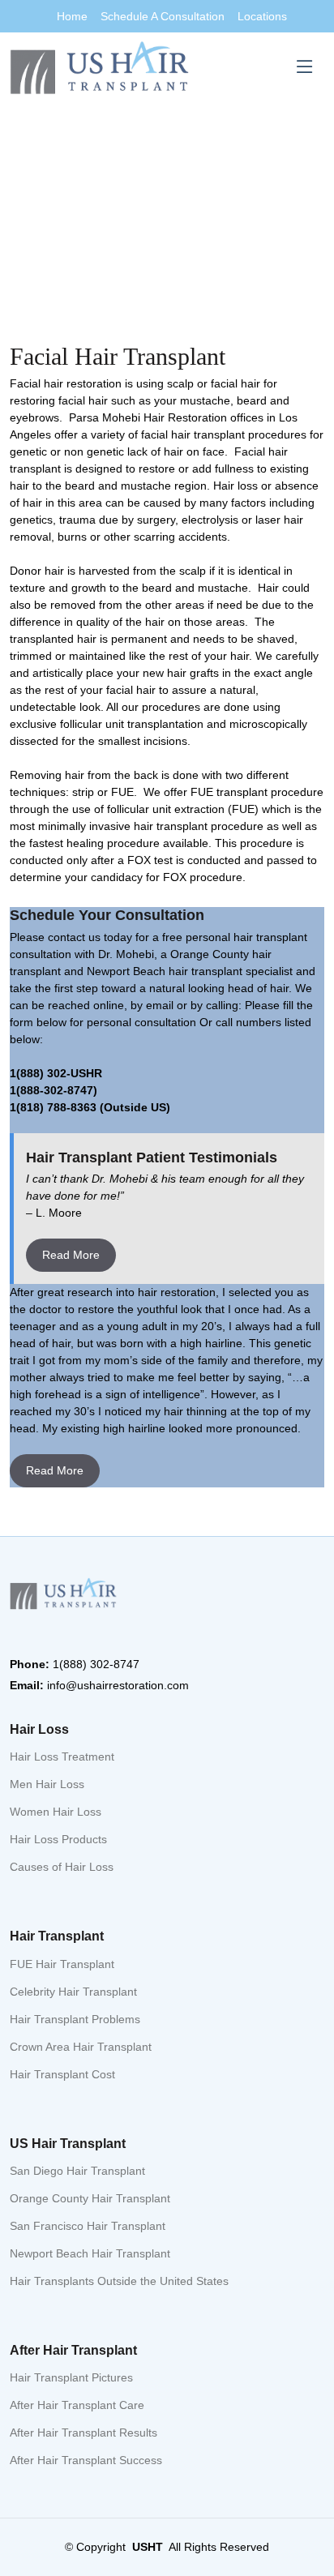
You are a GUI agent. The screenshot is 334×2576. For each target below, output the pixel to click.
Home (72, 16)
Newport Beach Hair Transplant (90, 2253)
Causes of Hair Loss (62, 1867)
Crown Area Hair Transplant (81, 2047)
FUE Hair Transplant (62, 1964)
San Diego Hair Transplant (77, 2171)
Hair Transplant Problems (75, 2019)
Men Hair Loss (47, 1784)
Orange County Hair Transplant (90, 2198)
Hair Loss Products (58, 1839)
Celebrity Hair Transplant (73, 1992)
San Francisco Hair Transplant (88, 2226)
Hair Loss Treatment (62, 1757)
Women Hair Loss (56, 1812)
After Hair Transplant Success (86, 2460)
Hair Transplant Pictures (71, 2377)
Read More (71, 1255)
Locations (262, 16)
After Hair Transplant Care (77, 2405)
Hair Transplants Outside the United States (119, 2281)
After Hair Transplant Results (83, 2433)
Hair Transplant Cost (62, 2074)
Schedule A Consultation (163, 16)
